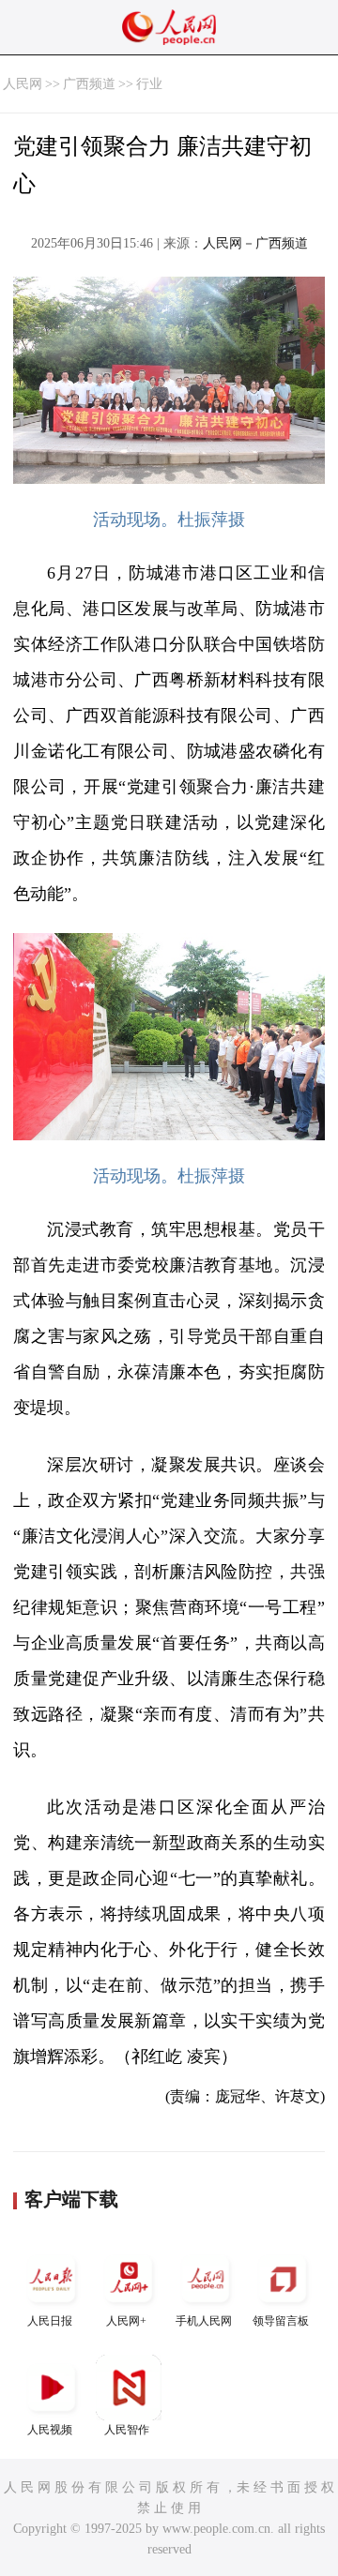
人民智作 (127, 2430)
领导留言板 (281, 2321)
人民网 (23, 84)
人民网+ (126, 2321)
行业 (149, 84)
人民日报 (50, 2321)
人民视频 (50, 2430)
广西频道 (89, 84)
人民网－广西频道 (255, 243)
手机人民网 (204, 2321)
